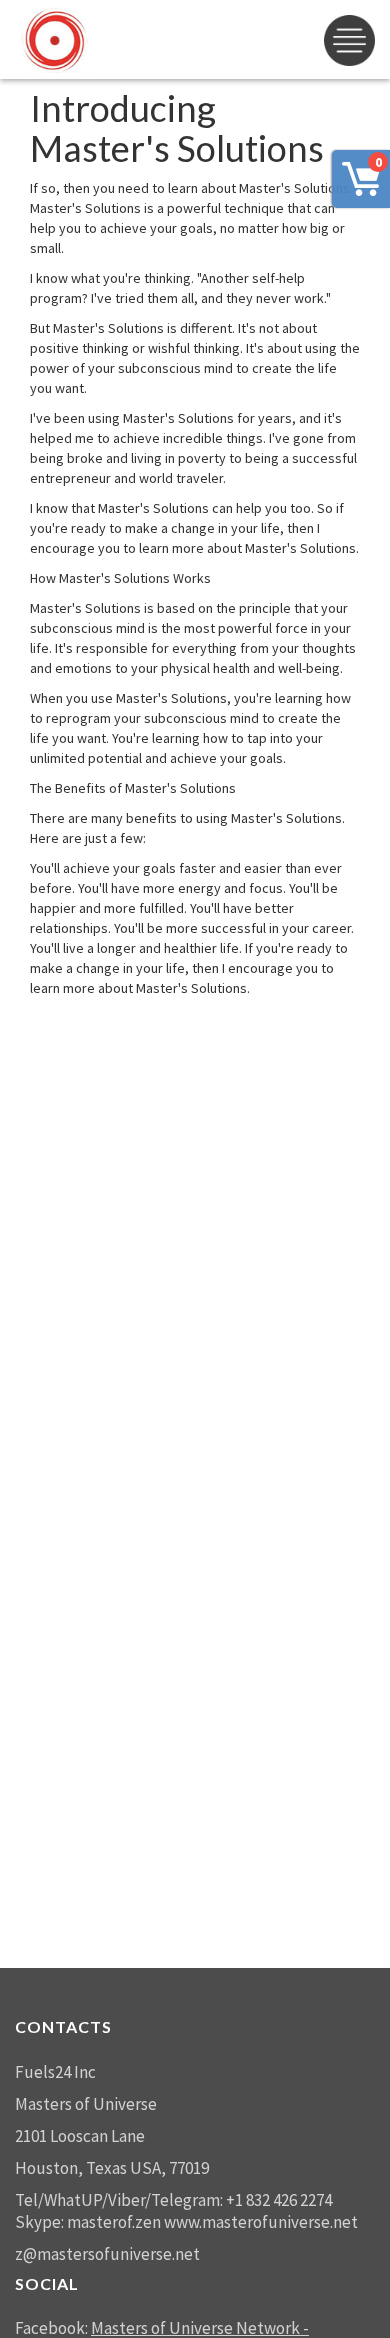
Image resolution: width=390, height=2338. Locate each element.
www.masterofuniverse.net (261, 2222)
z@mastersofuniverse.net (107, 2254)
